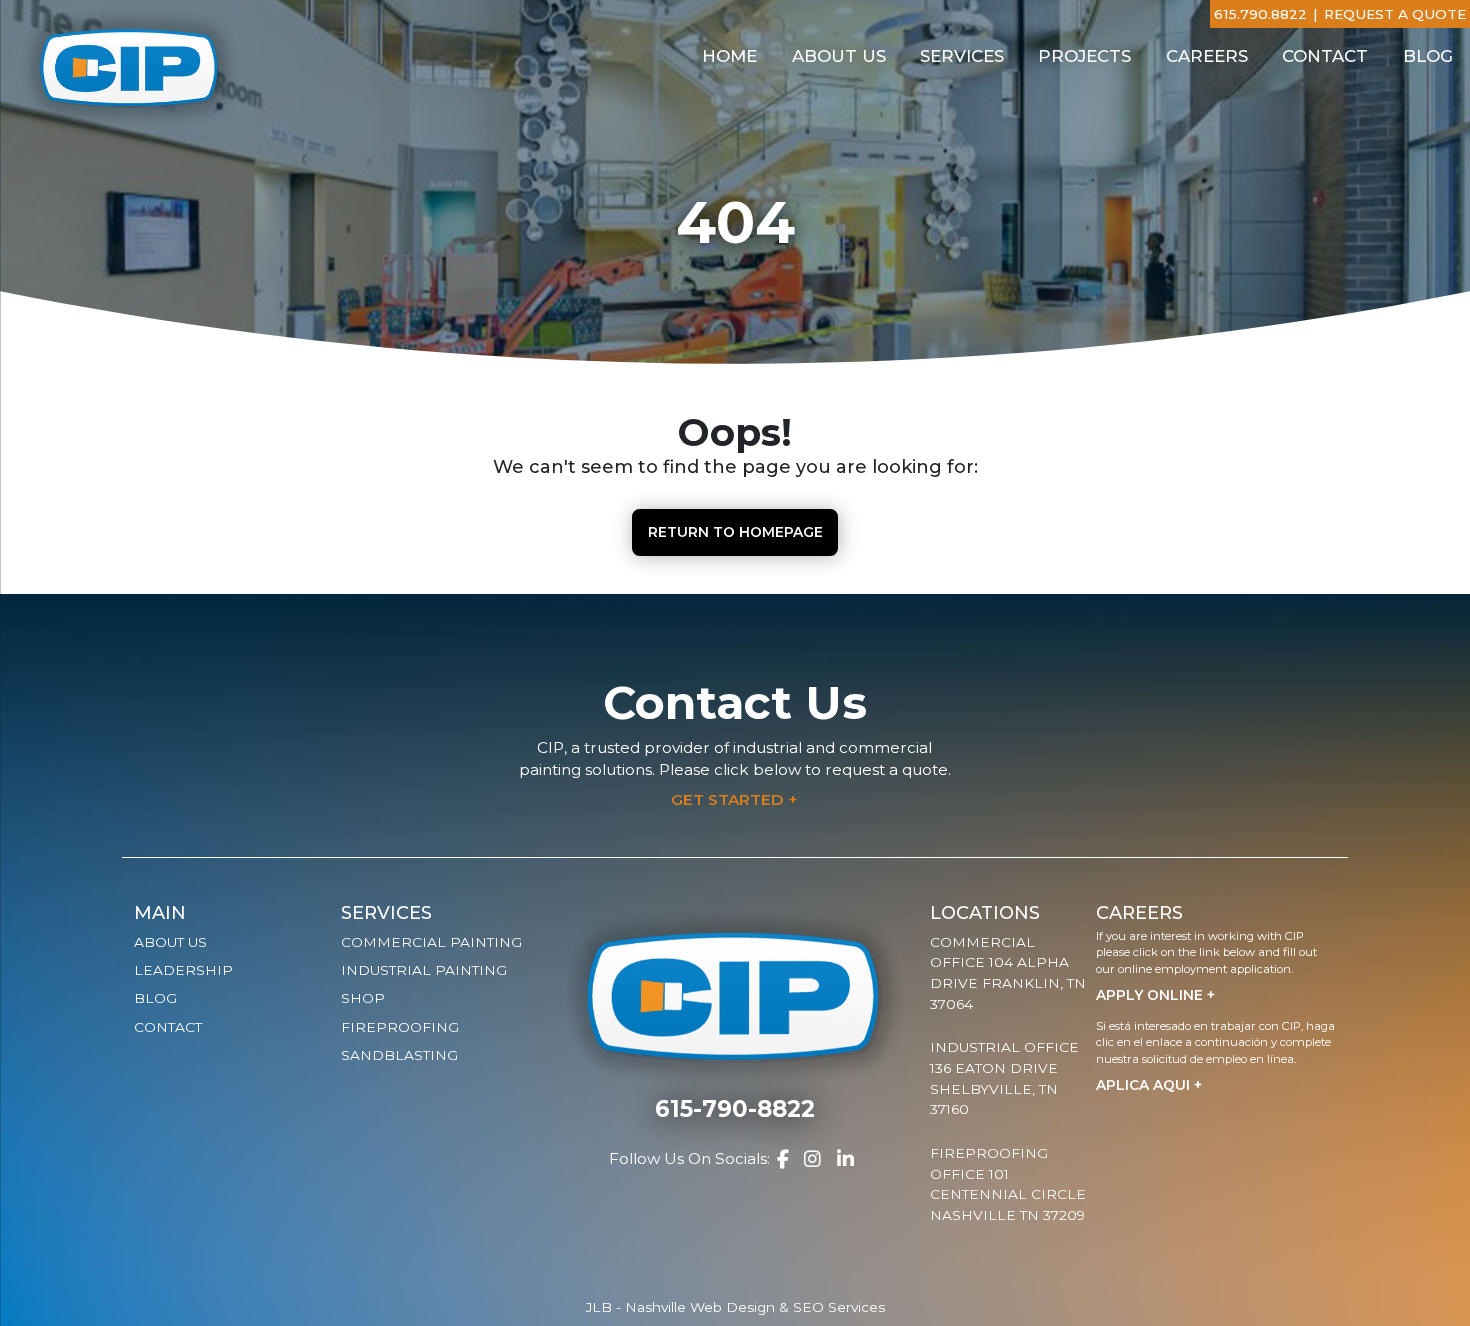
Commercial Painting (431, 942)
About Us (839, 56)
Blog (1428, 56)
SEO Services (839, 1307)
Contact (1325, 56)
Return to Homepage (735, 532)
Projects (1084, 56)
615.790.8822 (1260, 14)
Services (962, 56)
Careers (1207, 56)
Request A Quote (1395, 14)
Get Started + (734, 799)
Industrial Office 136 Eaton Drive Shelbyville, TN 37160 (1004, 1078)
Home (729, 56)
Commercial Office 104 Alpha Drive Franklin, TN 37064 (1008, 973)
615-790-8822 (735, 1109)
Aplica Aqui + (1149, 1085)
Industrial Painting (424, 970)
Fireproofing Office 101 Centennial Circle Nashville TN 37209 (1008, 1184)
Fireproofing (400, 1027)
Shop (363, 998)
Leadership (183, 970)
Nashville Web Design (700, 1307)
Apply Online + (1155, 995)
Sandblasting (399, 1055)
